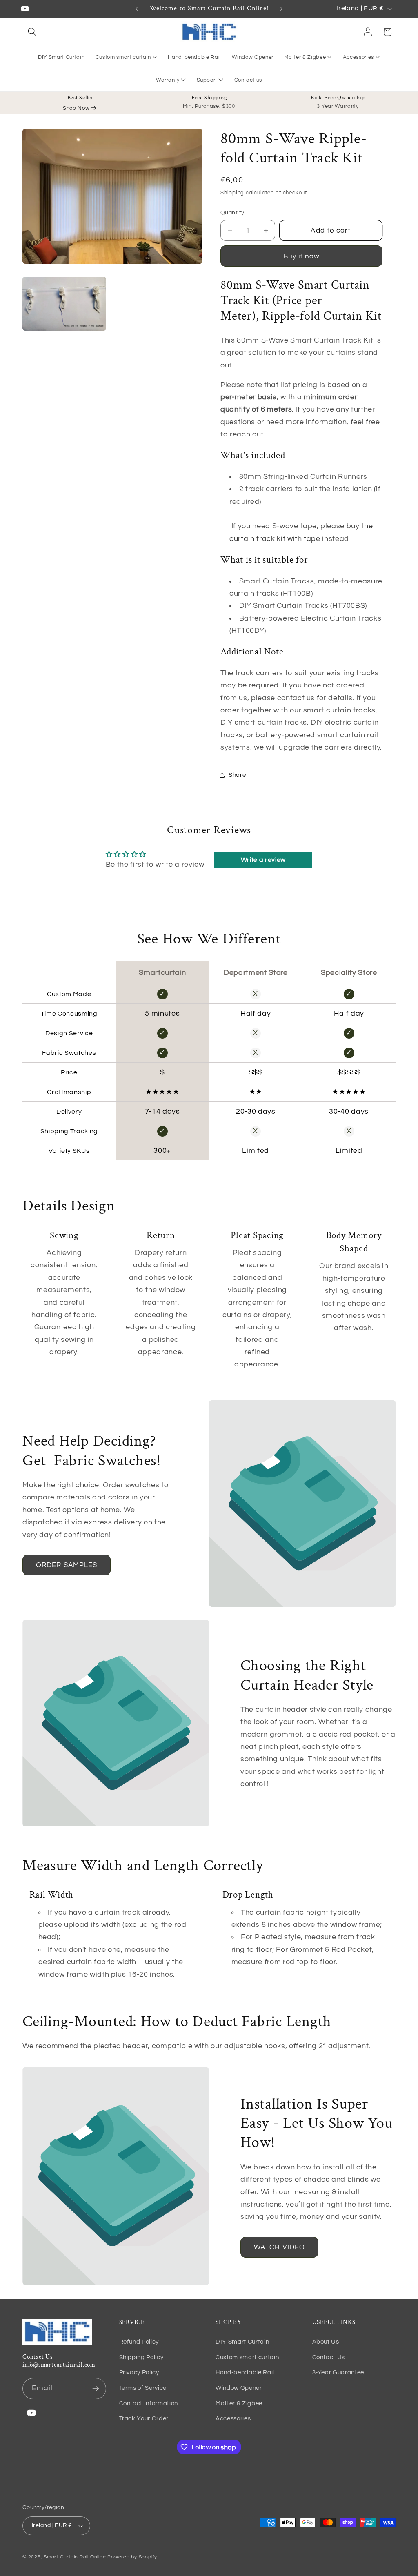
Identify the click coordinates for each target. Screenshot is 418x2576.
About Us (326, 2342)
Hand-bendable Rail (245, 2372)
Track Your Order (144, 2418)
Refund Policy (139, 2342)
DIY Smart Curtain (242, 2342)
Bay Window (115, 37)
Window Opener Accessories (367, 45)
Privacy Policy (139, 2372)
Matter (296, 40)
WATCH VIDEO (279, 2247)
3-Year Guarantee (338, 2372)
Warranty (168, 80)
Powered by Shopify (132, 2557)
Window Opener (239, 2388)
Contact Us (329, 2357)
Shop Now (76, 108)
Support (207, 80)
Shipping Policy (141, 2357)
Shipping (232, 193)
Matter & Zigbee (305, 57)
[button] (32, 32)
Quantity (232, 212)
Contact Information (149, 2403)
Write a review (263, 860)
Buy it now (302, 256)
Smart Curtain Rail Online (75, 2557)
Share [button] (237, 775)
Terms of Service (143, 2388)
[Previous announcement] (137, 9)
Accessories (358, 57)
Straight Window (120, 23)
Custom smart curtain (123, 57)
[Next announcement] (281, 9)
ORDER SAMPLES (67, 1565)
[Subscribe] (96, 2389)
